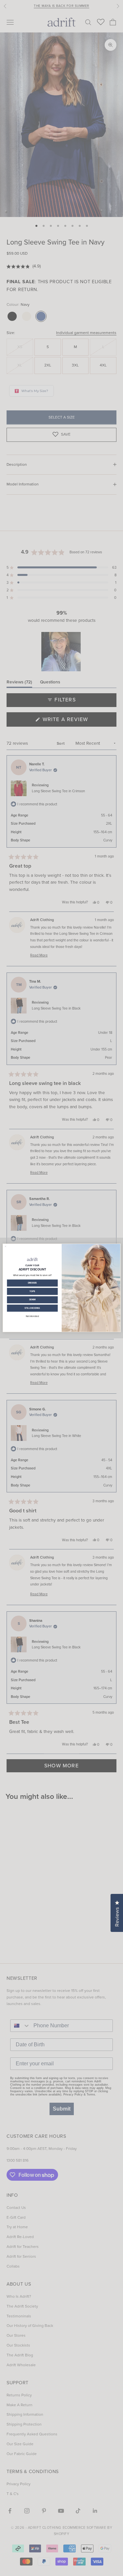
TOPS (32, 1291)
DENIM (32, 1300)
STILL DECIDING (32, 1308)
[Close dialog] (5, 1247)
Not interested (32, 1316)
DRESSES (32, 1283)
